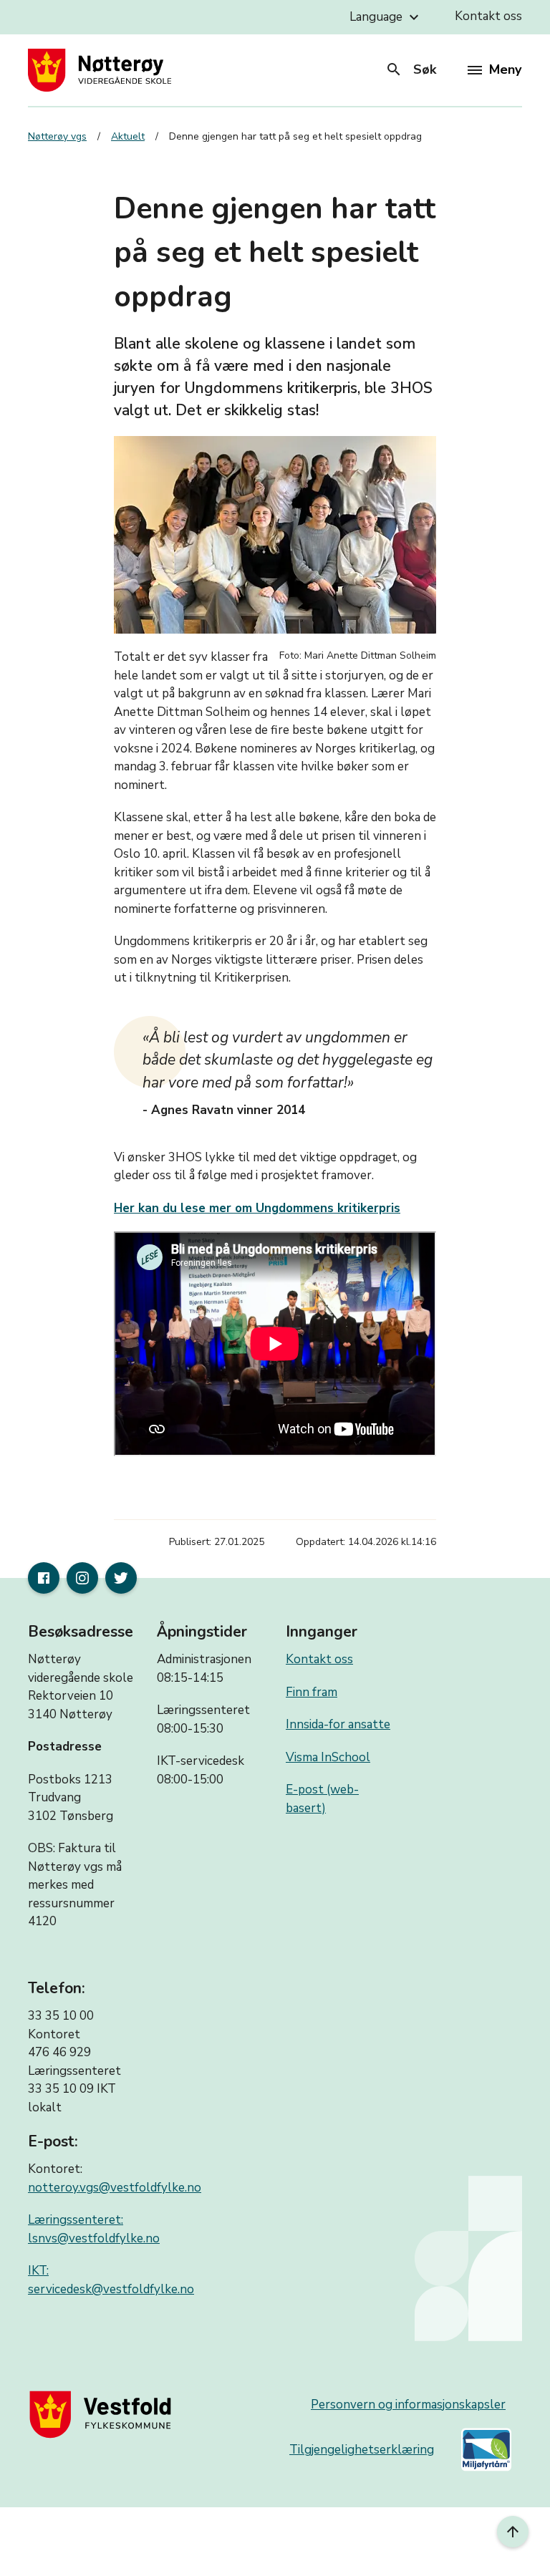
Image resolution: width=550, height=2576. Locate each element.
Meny (505, 69)
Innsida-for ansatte (338, 1724)
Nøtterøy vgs (57, 136)
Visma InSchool (328, 1757)
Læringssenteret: (76, 2220)
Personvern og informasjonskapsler (408, 2405)
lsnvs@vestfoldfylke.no (94, 2238)
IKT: (38, 2271)
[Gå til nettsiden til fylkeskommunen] (103, 2414)
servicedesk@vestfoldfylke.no (111, 2289)
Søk (411, 69)
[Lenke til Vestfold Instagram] (82, 1578)
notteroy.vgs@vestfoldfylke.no (115, 2188)
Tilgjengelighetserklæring (362, 2450)
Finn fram (312, 1692)
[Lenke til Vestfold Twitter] (121, 1578)
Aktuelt (128, 136)
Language (386, 17)
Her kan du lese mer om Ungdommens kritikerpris (257, 1208)
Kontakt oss (488, 16)
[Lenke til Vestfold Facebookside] (44, 1578)
